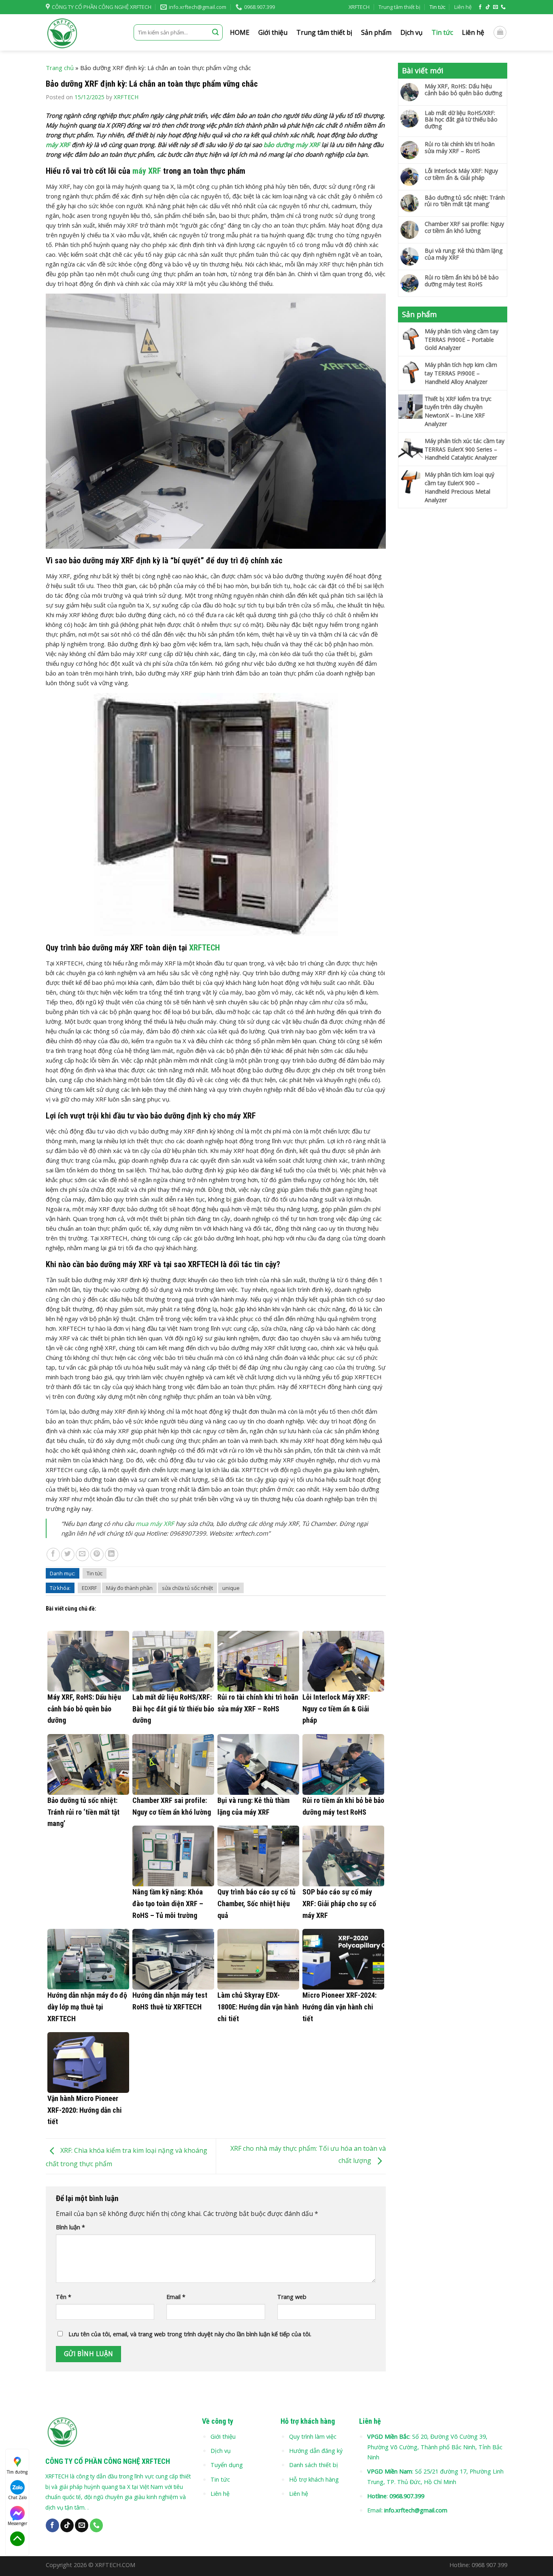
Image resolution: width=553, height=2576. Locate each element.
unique (231, 1588)
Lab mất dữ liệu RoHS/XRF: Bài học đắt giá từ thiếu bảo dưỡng (461, 120)
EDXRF (89, 1588)
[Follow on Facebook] (480, 7)
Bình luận (70, 2227)
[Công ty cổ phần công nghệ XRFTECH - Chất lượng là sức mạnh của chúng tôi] (84, 32)
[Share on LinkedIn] (112, 1554)
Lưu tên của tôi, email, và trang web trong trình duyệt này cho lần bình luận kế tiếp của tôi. (190, 2334)
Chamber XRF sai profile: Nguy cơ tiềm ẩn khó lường (464, 228)
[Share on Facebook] (53, 1554)
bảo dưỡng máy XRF (292, 145)
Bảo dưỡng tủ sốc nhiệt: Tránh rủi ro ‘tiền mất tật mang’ (465, 201)
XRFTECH (359, 7)
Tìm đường (17, 2472)
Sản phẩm (376, 32)
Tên (64, 2297)
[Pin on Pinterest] (97, 1554)
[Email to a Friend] (82, 1554)
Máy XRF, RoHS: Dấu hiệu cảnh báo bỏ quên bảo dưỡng (463, 90)
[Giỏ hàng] (500, 32)
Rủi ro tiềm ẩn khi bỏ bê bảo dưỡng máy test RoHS (462, 281)
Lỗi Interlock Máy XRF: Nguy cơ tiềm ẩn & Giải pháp (461, 175)
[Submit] (215, 32)
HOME (240, 32)
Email (176, 2297)
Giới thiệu (273, 32)
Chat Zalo (17, 2497)
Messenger (17, 2523)
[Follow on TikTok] (488, 7)
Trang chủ (60, 68)
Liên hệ (463, 7)
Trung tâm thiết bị (399, 7)
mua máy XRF (155, 1523)
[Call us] (503, 7)
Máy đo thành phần (129, 1588)
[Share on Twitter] (68, 1554)
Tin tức (437, 7)
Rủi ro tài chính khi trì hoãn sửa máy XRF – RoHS (460, 148)
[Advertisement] (453, 639)
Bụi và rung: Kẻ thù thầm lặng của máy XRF (464, 254)
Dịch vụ (412, 32)
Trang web (292, 2297)
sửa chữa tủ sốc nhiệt (187, 1588)
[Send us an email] (496, 7)
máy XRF (58, 145)
